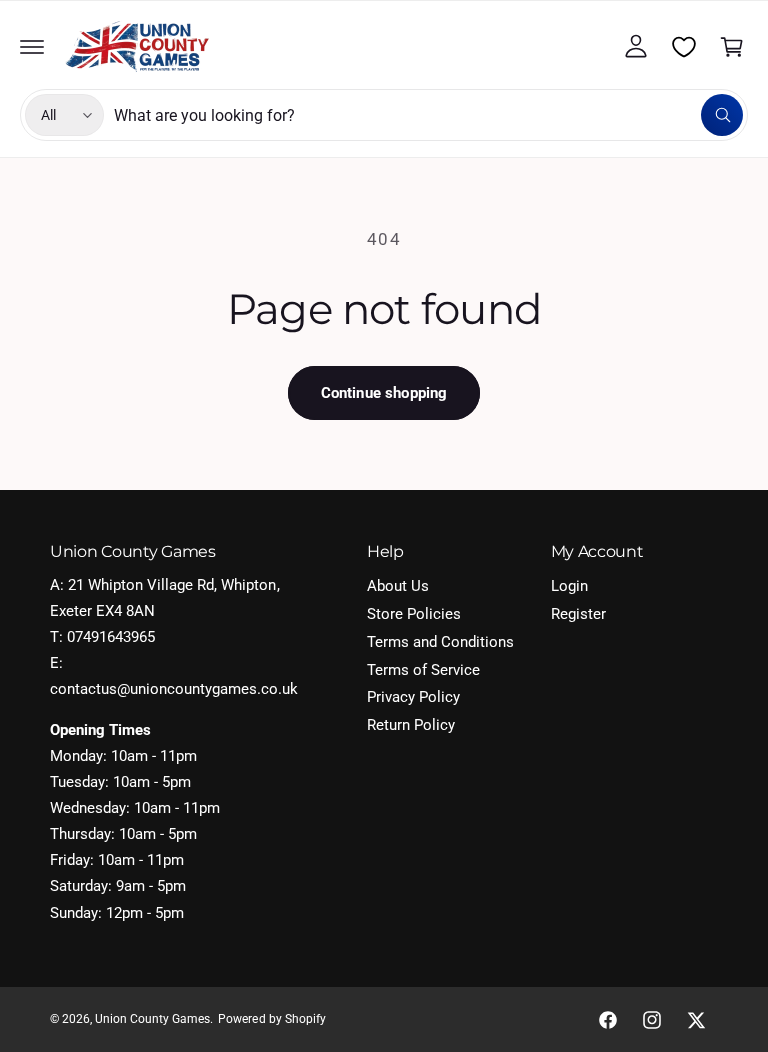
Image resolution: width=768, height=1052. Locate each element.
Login (569, 586)
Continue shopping (384, 393)
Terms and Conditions (440, 642)
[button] (32, 47)
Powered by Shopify (271, 1019)
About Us (398, 586)
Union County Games (152, 1019)
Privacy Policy (413, 697)
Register (578, 614)
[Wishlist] (684, 47)
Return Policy (411, 725)
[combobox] (428, 115)
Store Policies (414, 614)
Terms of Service (423, 670)
